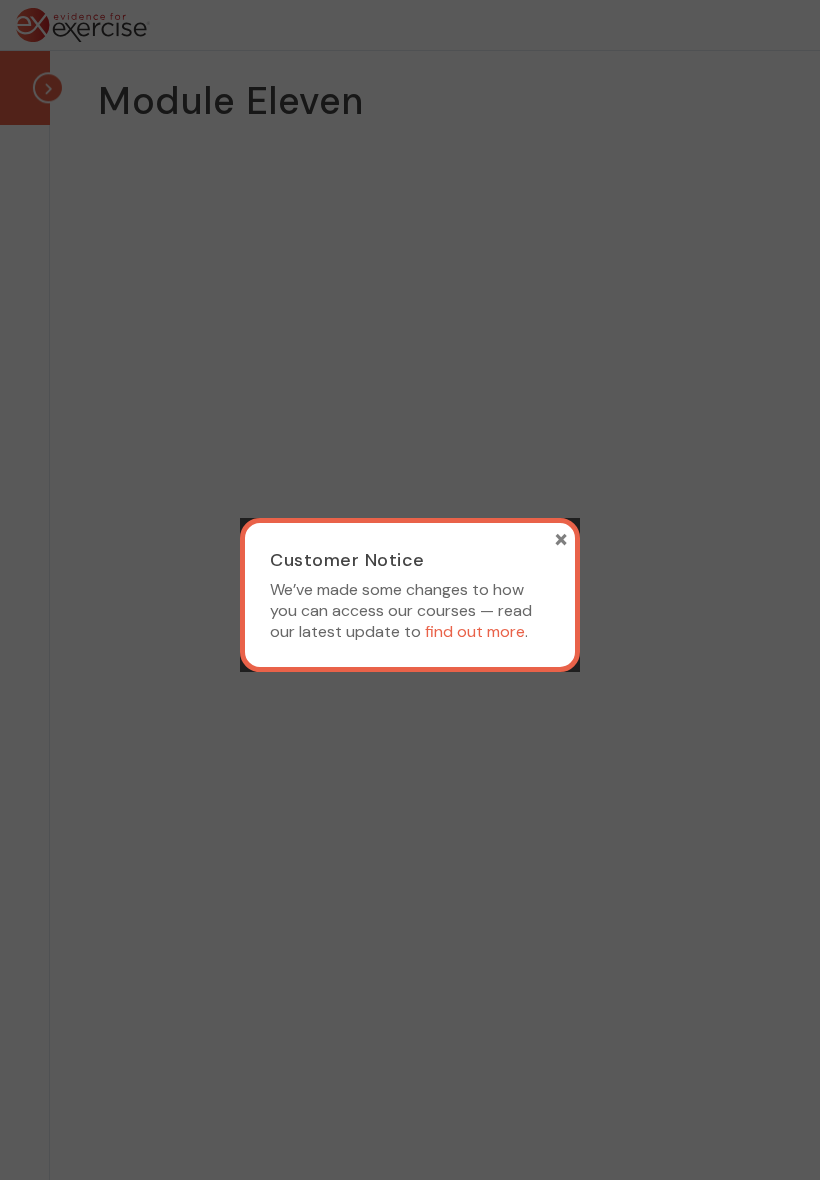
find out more (475, 631)
